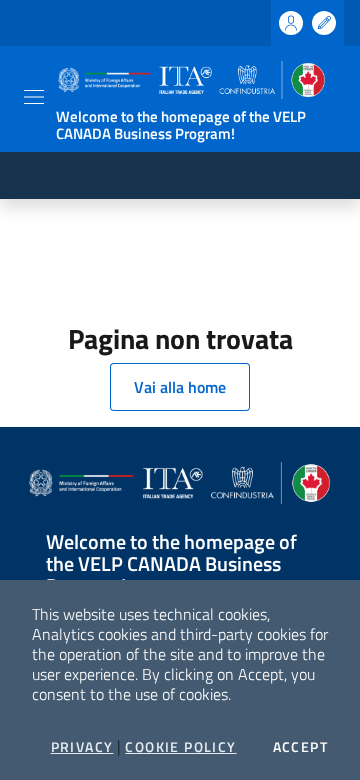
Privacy (82, 747)
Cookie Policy (180, 747)
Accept (300, 747)
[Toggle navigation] (34, 97)
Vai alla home (180, 387)
